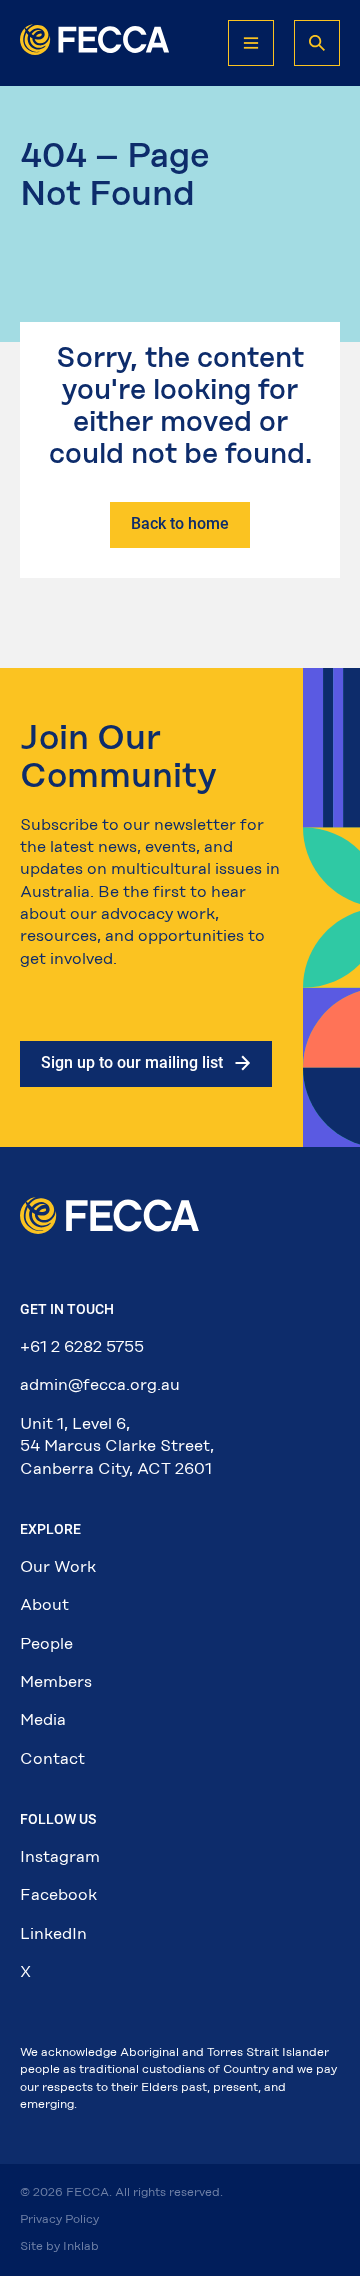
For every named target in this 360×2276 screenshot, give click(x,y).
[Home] (95, 49)
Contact (52, 1758)
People (46, 1643)
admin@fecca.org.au (100, 1384)
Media (43, 1719)
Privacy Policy (59, 2219)
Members (56, 1681)
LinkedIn (53, 1933)
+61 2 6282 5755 (82, 1346)
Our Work (58, 1566)
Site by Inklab (59, 2246)
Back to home (180, 523)
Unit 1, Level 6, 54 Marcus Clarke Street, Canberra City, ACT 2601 (117, 1446)
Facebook (58, 1894)
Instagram (60, 1856)
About (44, 1604)
